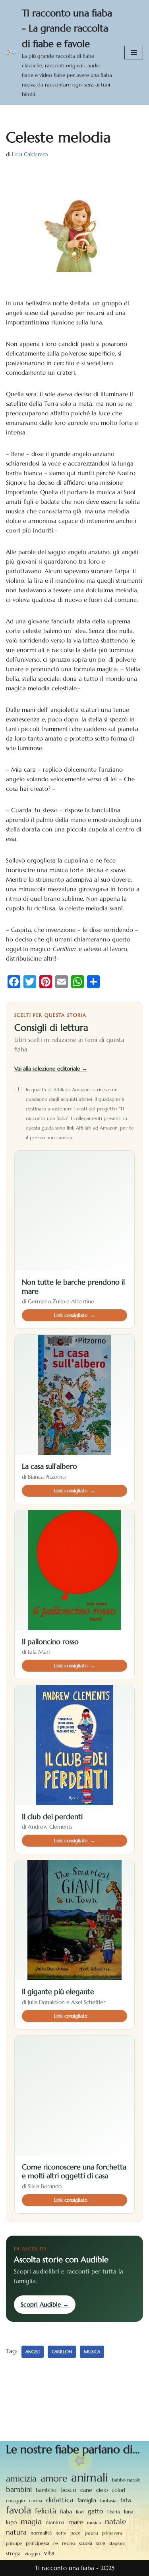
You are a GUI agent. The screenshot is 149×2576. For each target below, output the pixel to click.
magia (31, 2521)
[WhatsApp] (77, 982)
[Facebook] (14, 982)
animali (90, 2478)
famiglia (87, 2500)
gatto (96, 2511)
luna (129, 2512)
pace (75, 2533)
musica (92, 2352)
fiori (80, 2512)
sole (101, 2543)
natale (115, 2521)
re (56, 2543)
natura (16, 2532)
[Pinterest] (46, 982)
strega (13, 2553)
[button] (134, 53)
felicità (45, 2511)
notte (61, 2533)
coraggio (15, 2500)
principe (14, 2544)
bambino (46, 2490)
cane (86, 2490)
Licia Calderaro (30, 154)
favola (18, 2510)
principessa (38, 2543)
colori (118, 2490)
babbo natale (126, 2480)
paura (91, 2533)
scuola (86, 2543)
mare (76, 2522)
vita (49, 2553)
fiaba (66, 2511)
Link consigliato (75, 1315)
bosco (68, 2490)
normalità (41, 2533)
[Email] (62, 982)
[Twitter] (30, 982)
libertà (114, 2512)
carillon (62, 2352)
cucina (36, 2501)
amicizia (21, 2479)
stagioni (117, 2543)
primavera (112, 2533)
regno (69, 2543)
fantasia (108, 2500)
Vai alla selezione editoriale (51, 1069)
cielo (102, 2490)
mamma (55, 2522)
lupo (11, 2522)
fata (126, 2500)
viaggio (32, 2554)
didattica (60, 2500)
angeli (33, 2352)
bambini (19, 2489)
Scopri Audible (45, 2304)
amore (54, 2478)
